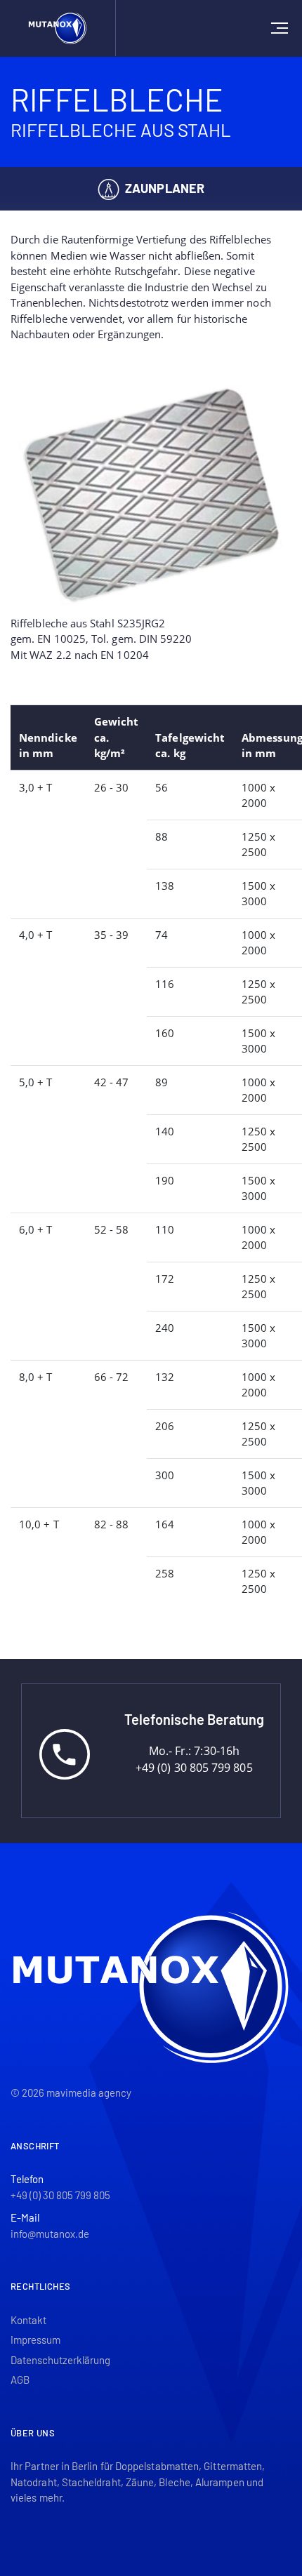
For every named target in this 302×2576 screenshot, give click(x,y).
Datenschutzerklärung (60, 2360)
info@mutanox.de (50, 2234)
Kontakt (28, 2320)
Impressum (35, 2340)
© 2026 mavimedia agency (71, 2093)
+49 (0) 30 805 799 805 (60, 2195)
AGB (20, 2380)
